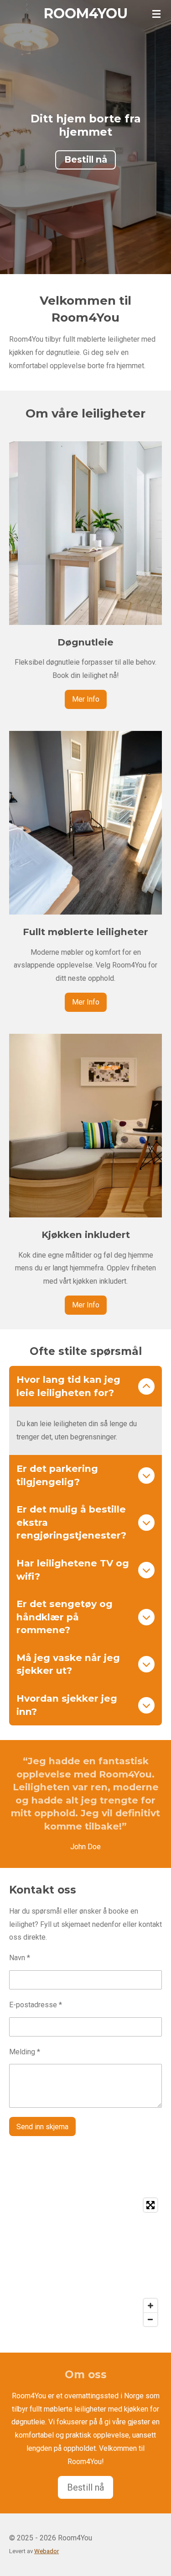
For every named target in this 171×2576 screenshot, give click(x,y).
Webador (47, 2551)
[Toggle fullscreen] (150, 2205)
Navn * (20, 1958)
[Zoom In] (150, 2306)
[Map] (85, 2262)
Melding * (25, 2052)
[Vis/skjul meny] (156, 14)
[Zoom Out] (150, 2319)
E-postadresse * (36, 2005)
